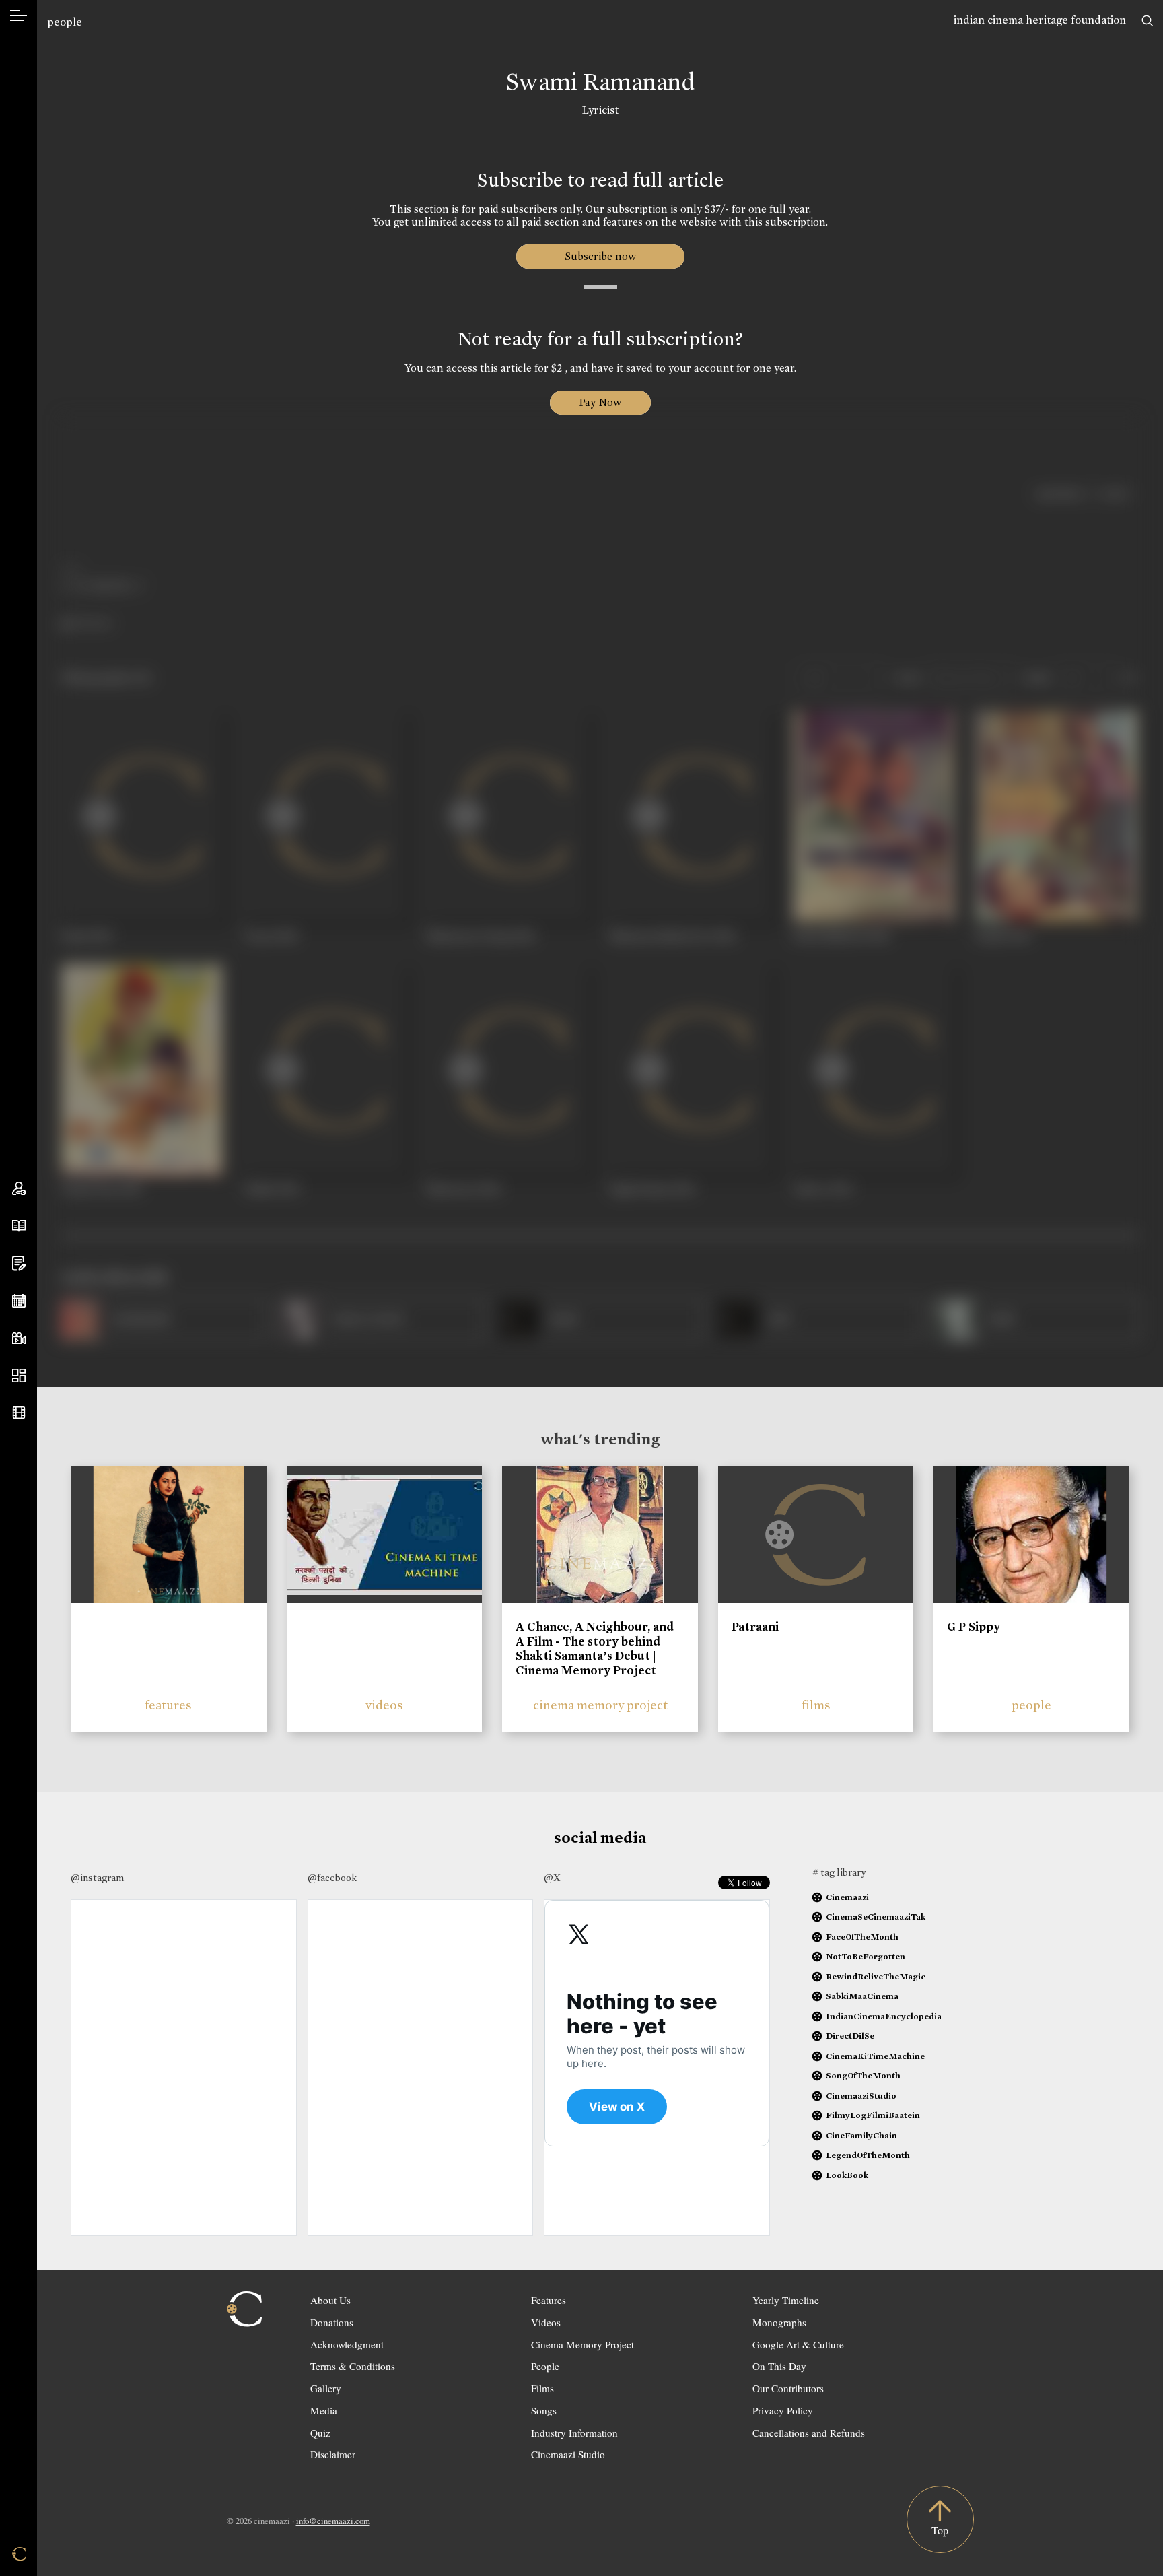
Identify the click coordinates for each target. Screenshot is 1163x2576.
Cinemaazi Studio (568, 2454)
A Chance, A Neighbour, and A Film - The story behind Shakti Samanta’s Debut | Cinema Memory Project (595, 1649)
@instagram (97, 1878)
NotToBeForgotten (866, 1956)
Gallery (326, 2388)
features (168, 1705)
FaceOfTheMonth (862, 1937)
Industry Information (574, 2433)
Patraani (755, 1627)
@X (552, 1878)
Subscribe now (600, 256)
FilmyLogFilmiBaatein (873, 2115)
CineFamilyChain (861, 2135)
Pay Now (600, 402)
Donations (332, 2322)
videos (384, 1705)
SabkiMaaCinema (862, 1996)
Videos (546, 2322)
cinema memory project (600, 1705)
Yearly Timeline (786, 2300)
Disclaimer (333, 2454)
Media (324, 2410)
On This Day (779, 2366)
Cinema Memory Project (583, 2344)
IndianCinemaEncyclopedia (884, 2016)
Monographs (779, 2322)
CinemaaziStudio (861, 2096)
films (816, 1705)
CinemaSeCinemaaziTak (876, 1917)
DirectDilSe (850, 2036)
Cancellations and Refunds (809, 2433)
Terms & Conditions (353, 2366)
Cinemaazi (847, 1897)
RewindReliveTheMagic (876, 1976)
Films (542, 2388)
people (65, 22)
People (545, 2366)
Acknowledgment (347, 2344)
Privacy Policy (783, 2410)
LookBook (847, 2175)
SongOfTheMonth (863, 2075)
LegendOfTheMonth (868, 2155)
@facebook (332, 1878)
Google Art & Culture (798, 2344)
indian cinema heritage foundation (1040, 20)
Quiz (320, 2433)
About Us (330, 2300)
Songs (544, 2410)
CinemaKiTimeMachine (875, 2056)
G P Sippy (974, 1627)
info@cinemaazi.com (333, 2521)
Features (549, 2300)
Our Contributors (788, 2388)
